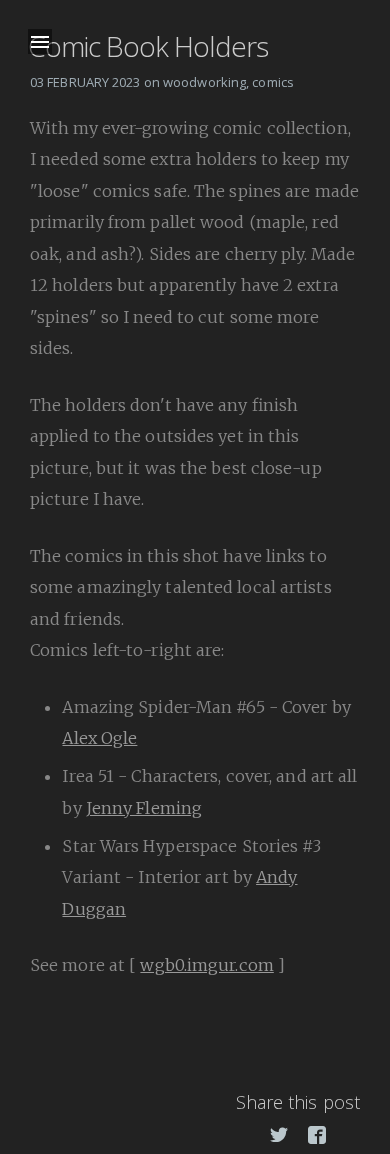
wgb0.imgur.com (206, 965)
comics (273, 82)
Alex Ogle (99, 738)
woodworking (204, 82)
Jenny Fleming (144, 808)
